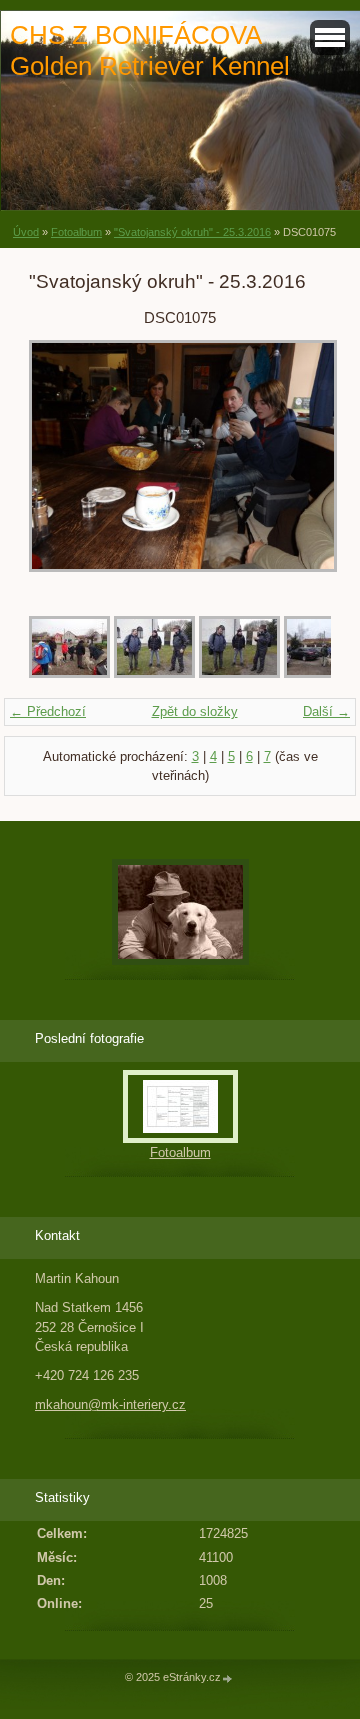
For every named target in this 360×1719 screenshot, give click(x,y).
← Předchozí (48, 711)
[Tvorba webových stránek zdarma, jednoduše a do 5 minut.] (228, 1678)
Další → (326, 711)
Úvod (26, 232)
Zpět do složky (195, 711)
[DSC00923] (69, 673)
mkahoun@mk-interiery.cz (110, 1404)
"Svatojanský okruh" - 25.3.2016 (192, 232)
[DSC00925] (239, 673)
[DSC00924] (154, 673)
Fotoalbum (76, 232)
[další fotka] (298, 466)
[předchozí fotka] (61, 466)
